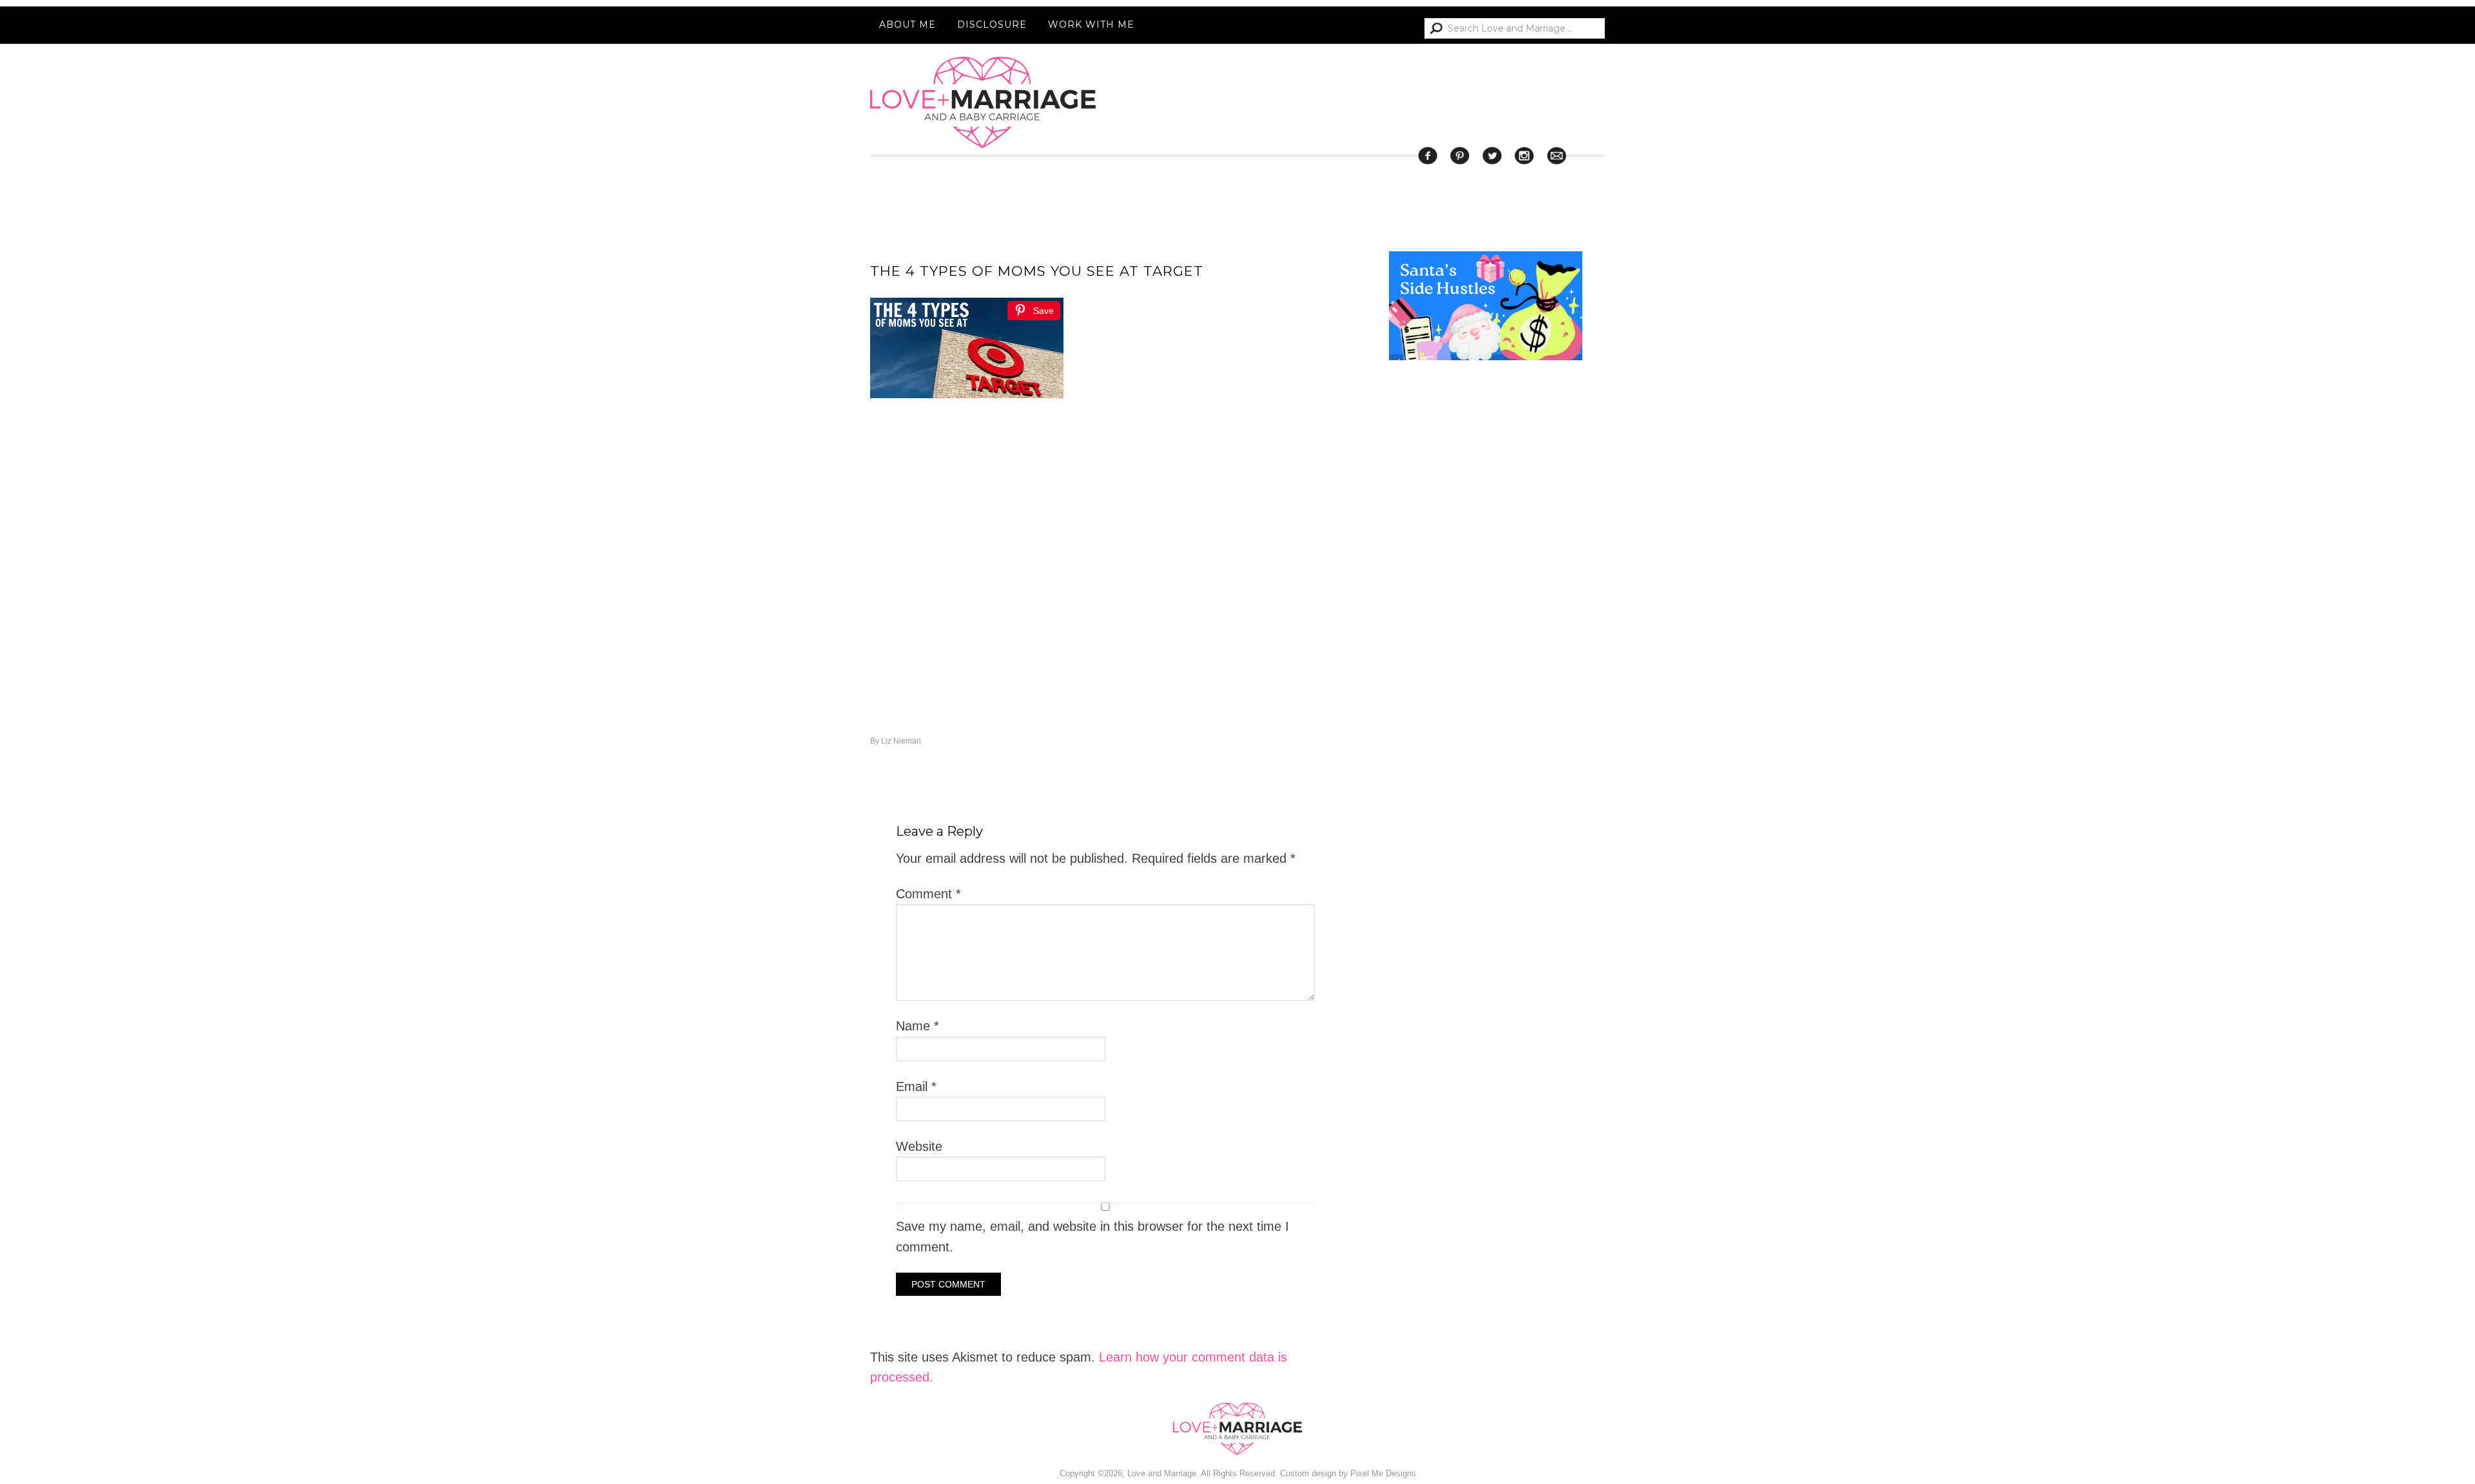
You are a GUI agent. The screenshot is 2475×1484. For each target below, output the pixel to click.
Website (919, 1146)
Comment (928, 894)
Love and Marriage (983, 102)
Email (916, 1086)
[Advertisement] (1486, 888)
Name (917, 1026)
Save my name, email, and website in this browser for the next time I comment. (1092, 1236)
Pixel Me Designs (1383, 1473)
